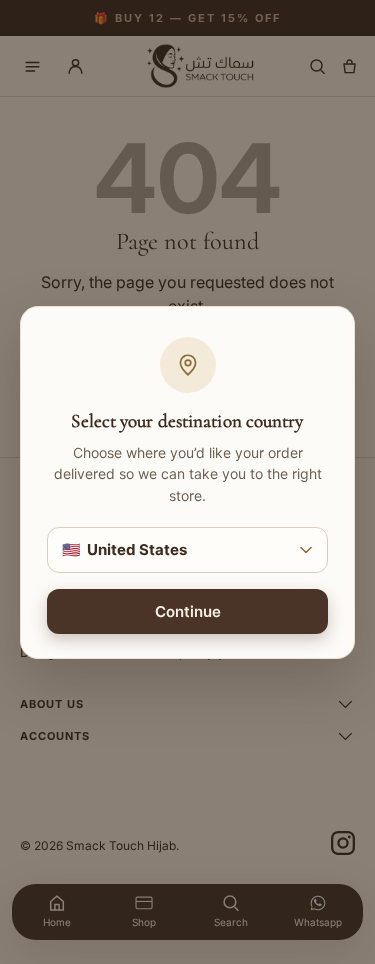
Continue (188, 610)
